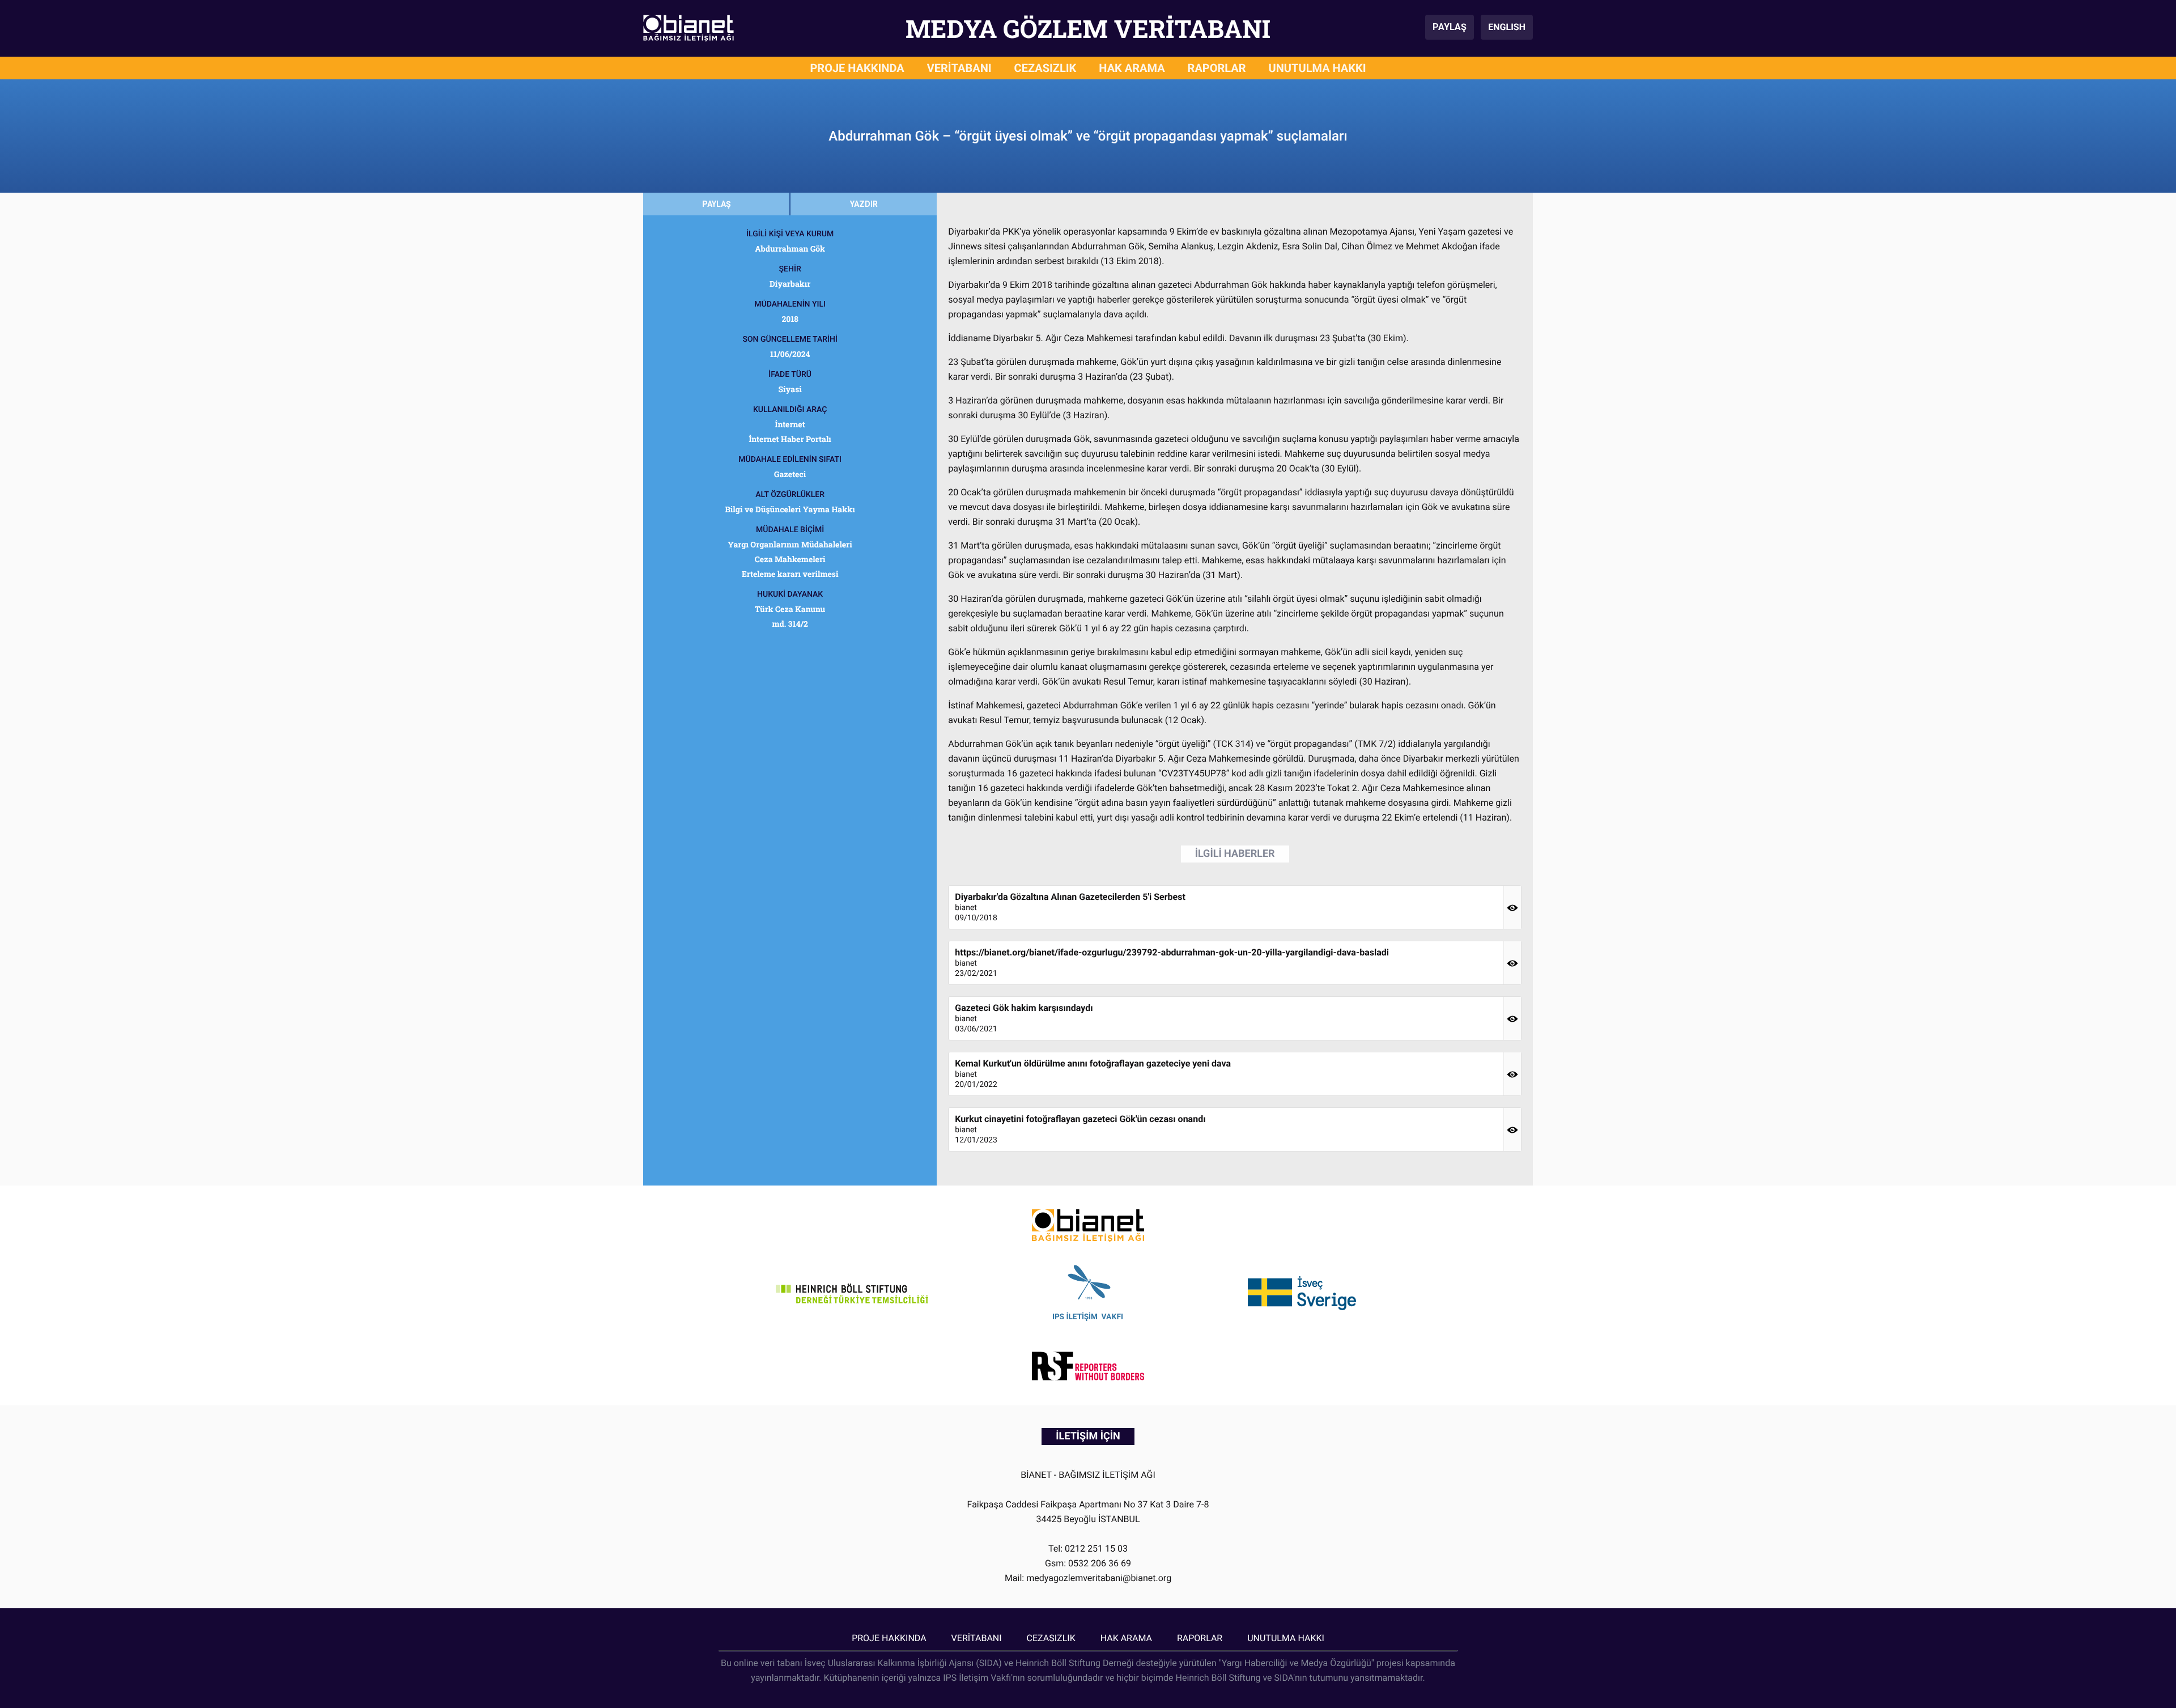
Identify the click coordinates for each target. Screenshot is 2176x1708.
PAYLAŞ (1450, 27)
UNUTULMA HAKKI (1317, 68)
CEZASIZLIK (1045, 68)
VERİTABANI (959, 68)
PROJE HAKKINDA (857, 68)
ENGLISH (1507, 27)
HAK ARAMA (1132, 68)
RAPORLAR (1217, 68)
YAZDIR (864, 204)
